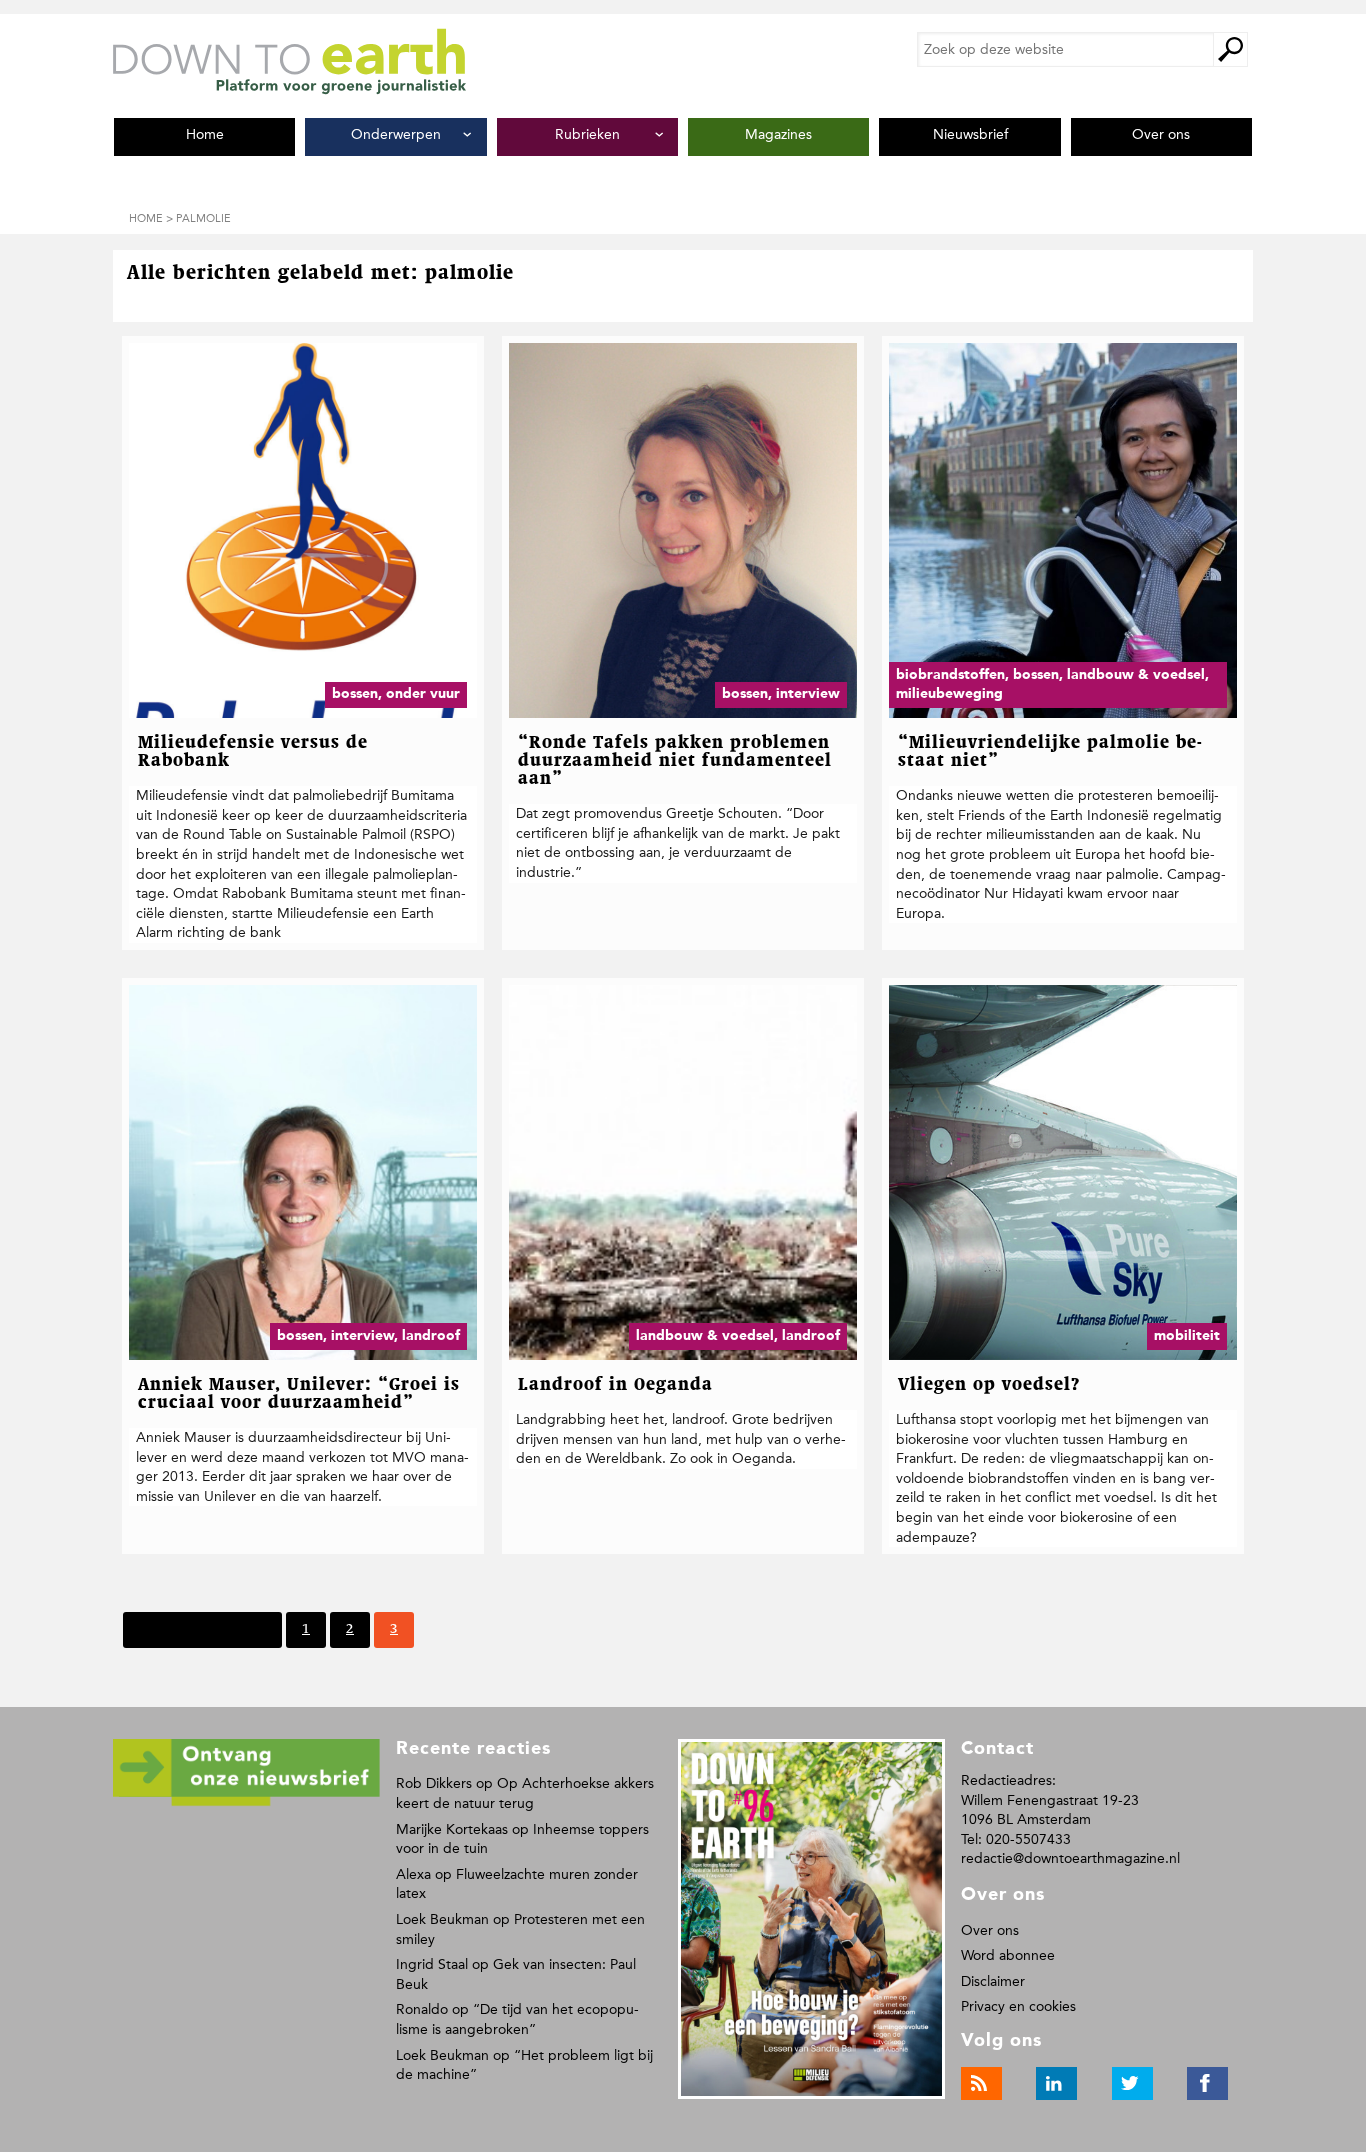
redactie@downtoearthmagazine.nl (1070, 1858)
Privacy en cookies (1018, 2006)
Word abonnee (1008, 1955)
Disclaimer (993, 1981)
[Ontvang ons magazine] (246, 1802)
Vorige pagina (222, 1629)
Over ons (990, 1930)
